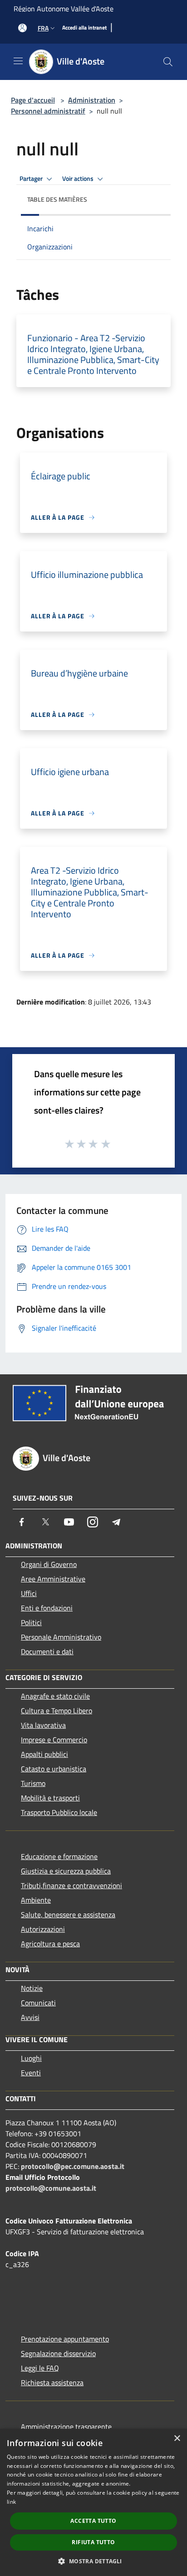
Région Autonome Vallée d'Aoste (64, 9)
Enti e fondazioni (47, 1608)
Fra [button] (43, 28)
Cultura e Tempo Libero (57, 1711)
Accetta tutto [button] (93, 2521)
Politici (31, 1622)
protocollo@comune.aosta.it (51, 2188)
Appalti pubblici (44, 1754)
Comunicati (38, 2003)
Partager (32, 179)
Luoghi (31, 2058)
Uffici (29, 1593)
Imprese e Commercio (54, 1740)
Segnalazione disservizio (58, 2353)
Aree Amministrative (53, 1579)
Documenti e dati (47, 1651)
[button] (93, 2561)
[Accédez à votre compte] (22, 28)
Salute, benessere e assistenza (68, 1915)
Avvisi (30, 2017)
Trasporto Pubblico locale (59, 1812)
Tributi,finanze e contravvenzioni (71, 1885)
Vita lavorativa (43, 1725)
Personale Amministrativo (61, 1637)
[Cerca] (168, 62)
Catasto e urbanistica (54, 1769)
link (11, 2502)
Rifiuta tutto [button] (93, 2542)
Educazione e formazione (59, 1856)
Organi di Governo (49, 1564)
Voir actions (79, 179)
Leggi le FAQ (40, 2368)
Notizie (32, 1988)
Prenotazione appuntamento (65, 2339)
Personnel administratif (48, 111)
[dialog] (93, 2502)
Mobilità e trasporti (50, 1798)
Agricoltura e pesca (50, 1944)
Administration (92, 100)
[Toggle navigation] (18, 61)
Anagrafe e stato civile (55, 1696)
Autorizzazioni (43, 1929)
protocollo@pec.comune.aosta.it (73, 2166)
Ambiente (36, 1900)
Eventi (31, 2073)
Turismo (33, 1783)
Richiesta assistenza (52, 2382)
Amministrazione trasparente (66, 2427)
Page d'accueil (33, 100)
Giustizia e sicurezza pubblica (66, 1871)
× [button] (177, 2439)
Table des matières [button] (57, 199)
